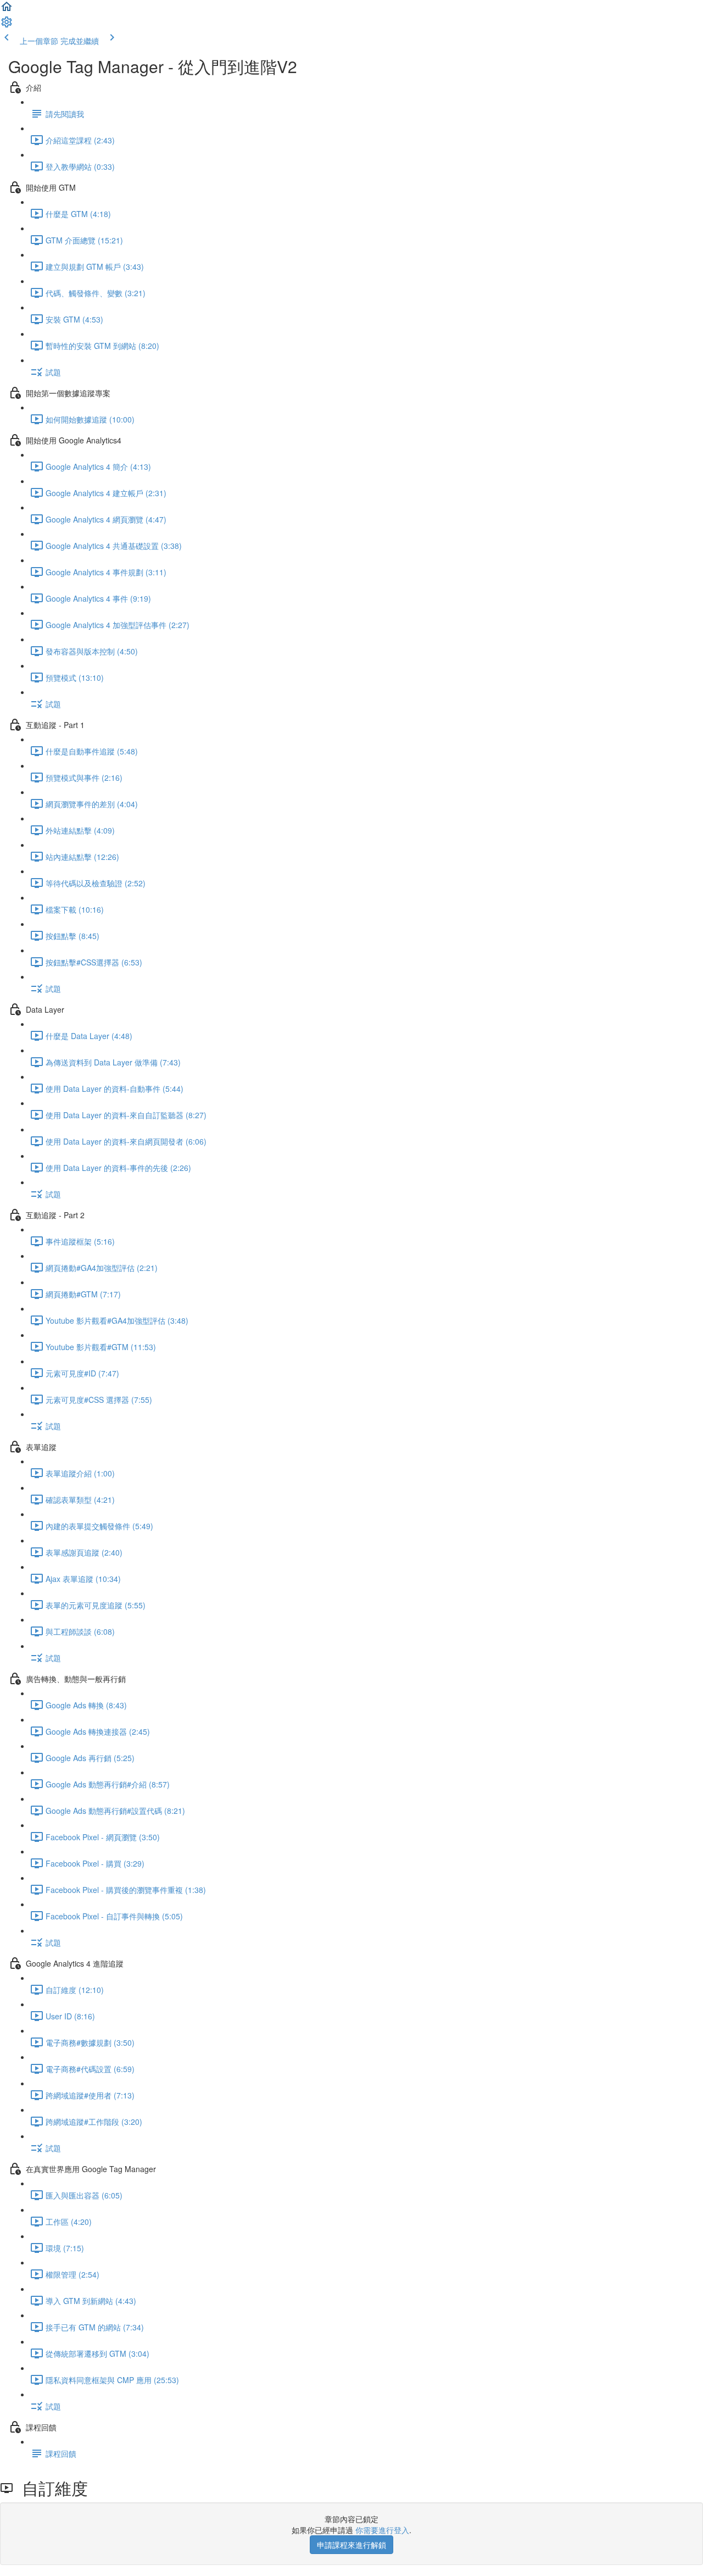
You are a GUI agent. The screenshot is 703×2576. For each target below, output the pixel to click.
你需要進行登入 (382, 2530)
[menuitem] (7, 25)
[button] (7, 10)
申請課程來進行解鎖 (351, 2545)
